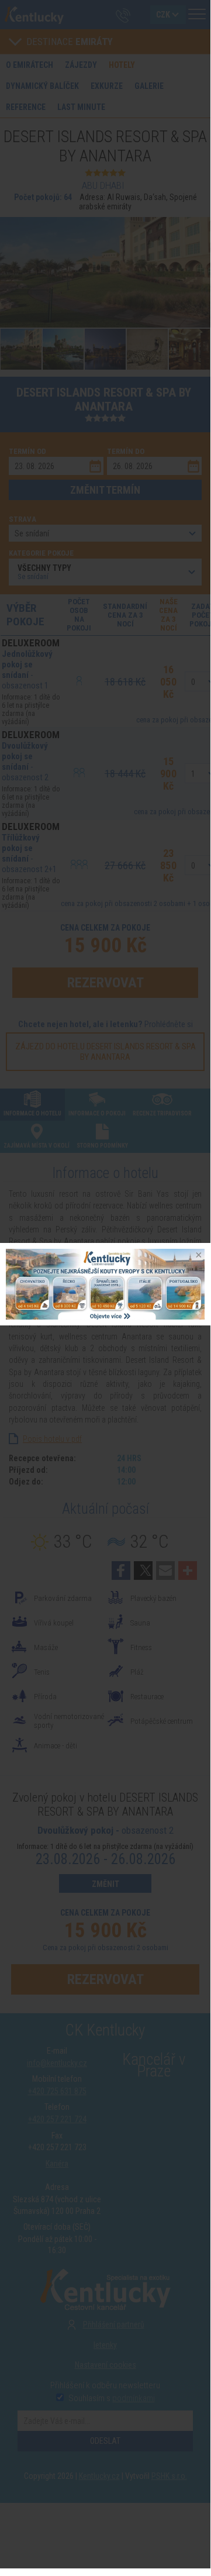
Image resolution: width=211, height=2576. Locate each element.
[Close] (198, 1256)
